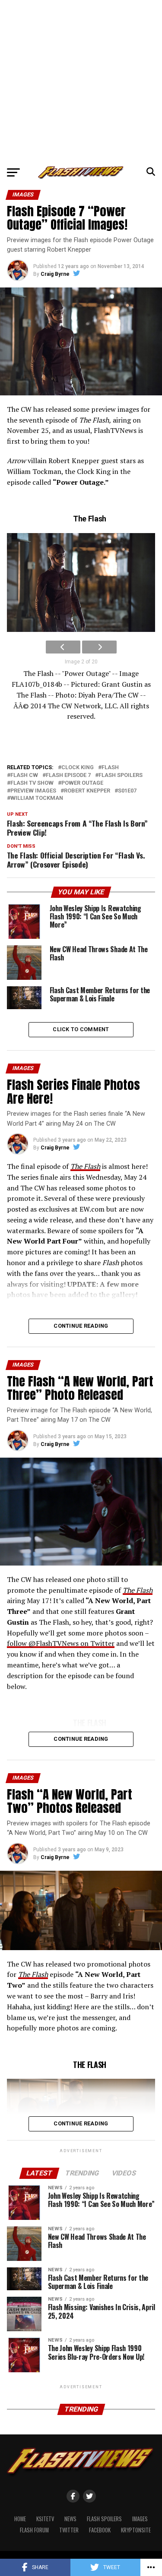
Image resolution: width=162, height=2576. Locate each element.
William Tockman (37, 798)
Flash (110, 768)
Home (20, 2519)
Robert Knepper (87, 791)
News (70, 2519)
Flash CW (24, 775)
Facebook (100, 2530)
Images (140, 2519)
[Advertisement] (81, 81)
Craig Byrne (55, 274)
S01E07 (127, 791)
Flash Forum (34, 2530)
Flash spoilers (121, 775)
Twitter (69, 2530)
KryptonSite (136, 2530)
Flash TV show (32, 783)
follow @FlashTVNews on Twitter (61, 1643)
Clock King (78, 768)
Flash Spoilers (104, 2519)
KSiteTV (45, 2519)
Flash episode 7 (68, 775)
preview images (33, 791)
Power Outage (82, 783)
